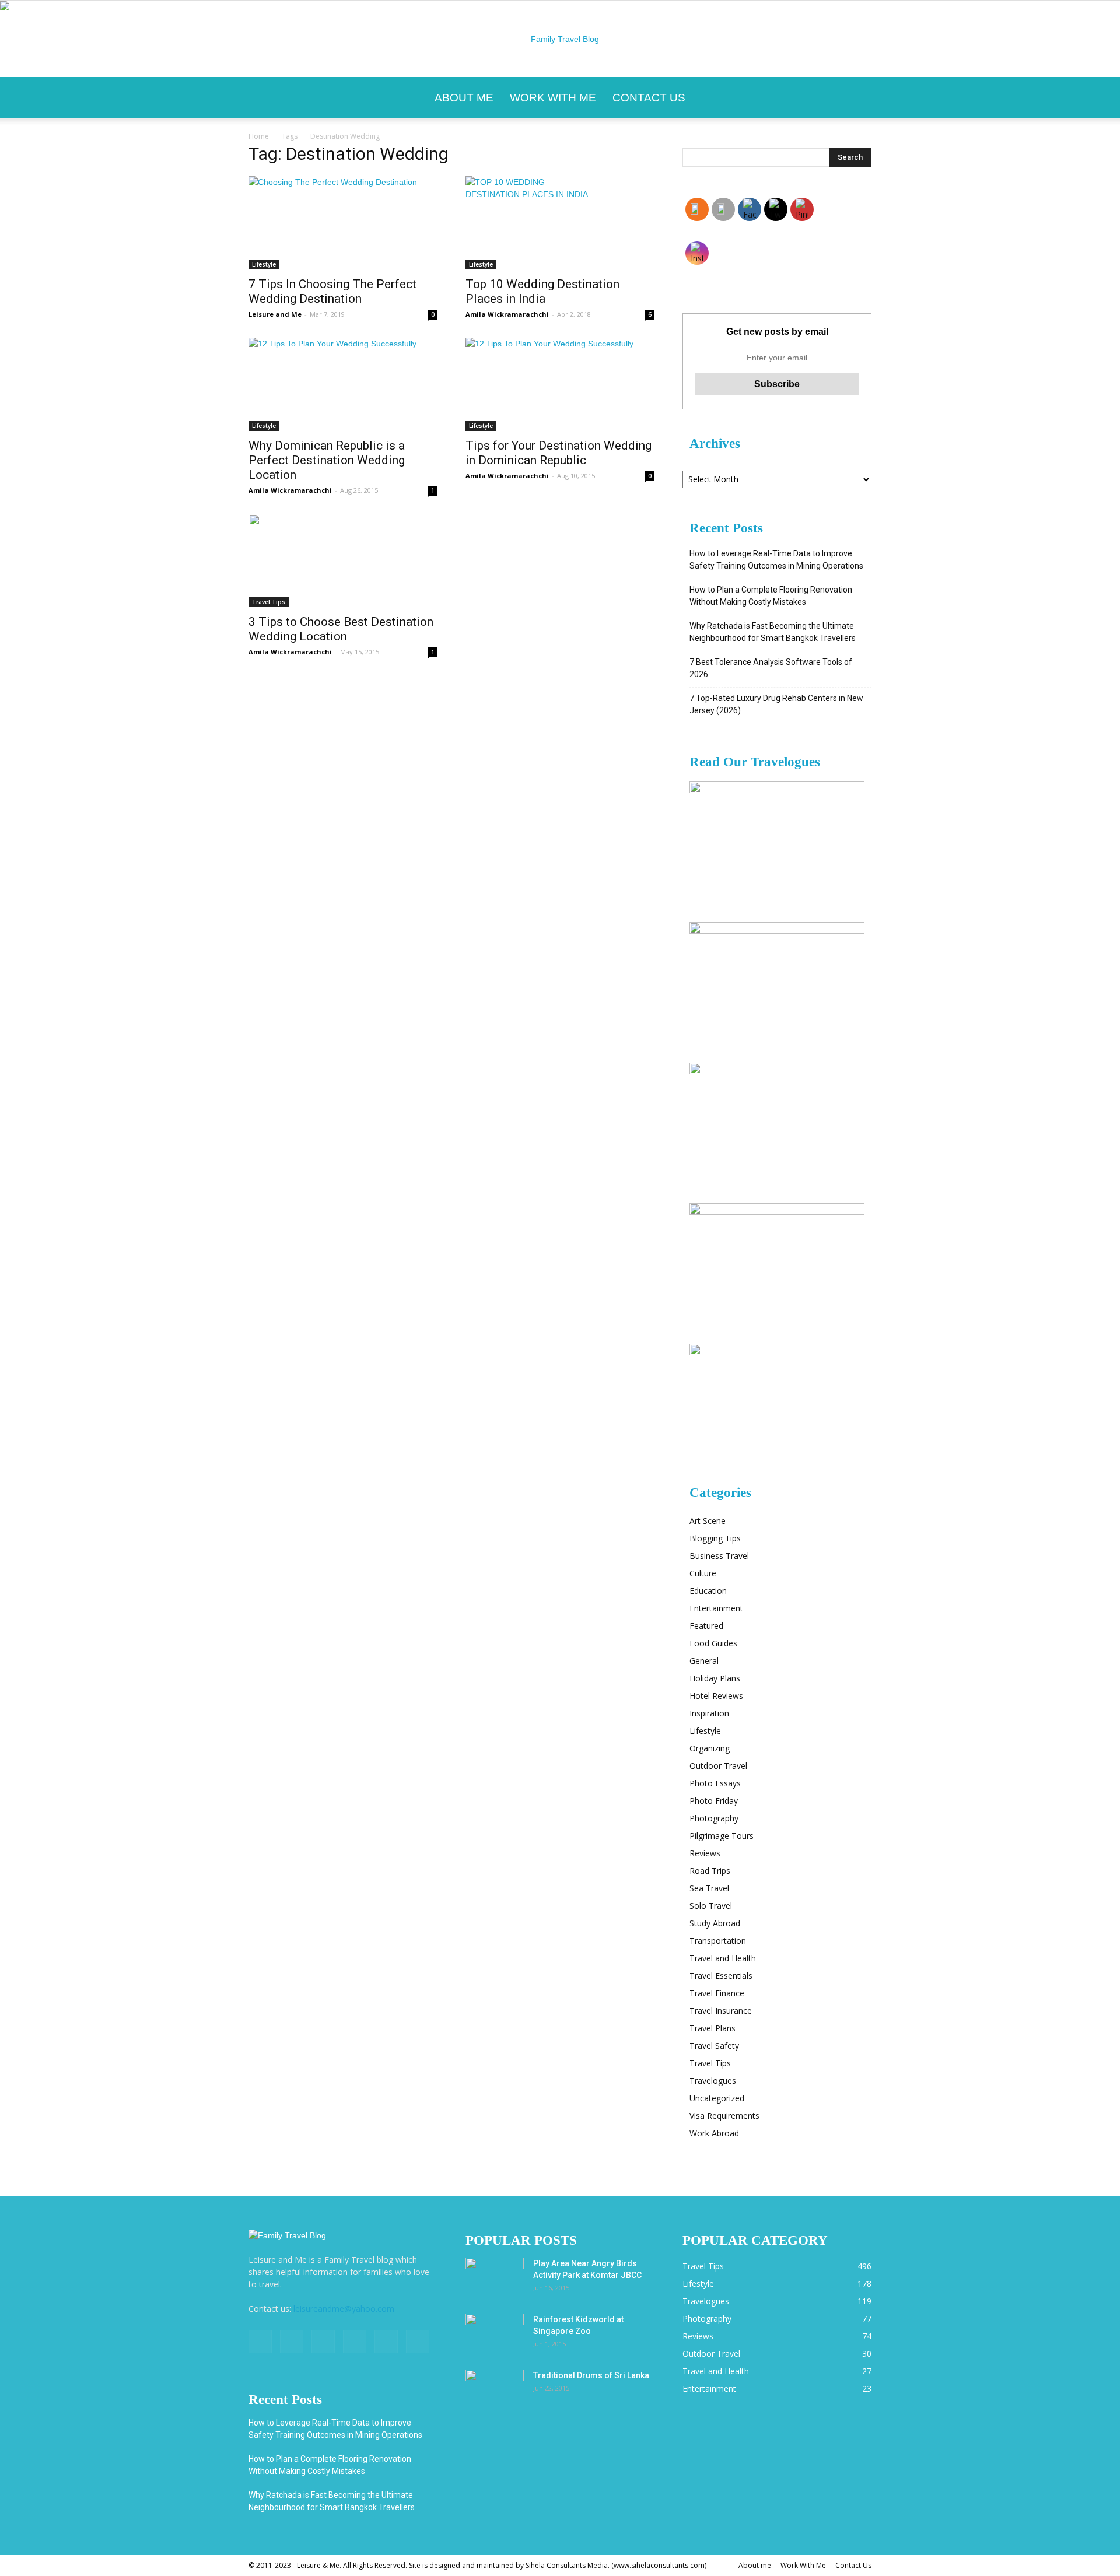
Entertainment (716, 1608)
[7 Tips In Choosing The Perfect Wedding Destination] (343, 223)
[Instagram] (292, 2342)
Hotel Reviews (716, 1696)
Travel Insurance (721, 2011)
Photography (714, 1818)
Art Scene (708, 1521)
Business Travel (719, 1556)
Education (708, 1591)
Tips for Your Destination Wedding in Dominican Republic (559, 453)
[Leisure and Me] (560, 39)
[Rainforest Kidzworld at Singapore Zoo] (495, 2334)
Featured (706, 1626)
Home (259, 136)
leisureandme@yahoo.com (344, 2309)
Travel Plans (713, 2028)
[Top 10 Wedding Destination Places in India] (560, 223)
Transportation (718, 1941)
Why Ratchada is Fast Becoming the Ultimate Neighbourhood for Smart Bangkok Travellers (773, 632)
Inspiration (709, 1713)
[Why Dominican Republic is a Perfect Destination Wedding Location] (343, 384)
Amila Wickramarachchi (507, 314)
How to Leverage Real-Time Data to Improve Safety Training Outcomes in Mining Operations (776, 560)
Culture (703, 1573)
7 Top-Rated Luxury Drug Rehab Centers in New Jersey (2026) (776, 704)
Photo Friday (714, 1801)
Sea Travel (709, 1888)
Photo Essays (715, 1783)
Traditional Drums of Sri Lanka (591, 2375)
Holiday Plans (715, 1678)
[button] (857, 98)
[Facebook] (260, 2342)
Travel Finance (717, 1993)
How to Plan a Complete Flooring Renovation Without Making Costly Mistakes (771, 596)
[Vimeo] (355, 2342)
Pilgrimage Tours (722, 1836)
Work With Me (553, 98)
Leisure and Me (275, 314)
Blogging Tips (715, 1538)
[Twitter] (323, 2342)
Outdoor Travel (718, 1766)
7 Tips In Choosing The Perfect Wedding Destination (332, 291)
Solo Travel (711, 1906)
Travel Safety (714, 2046)
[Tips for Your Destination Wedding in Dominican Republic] (560, 384)
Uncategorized (717, 2098)
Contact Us (649, 98)
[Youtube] (418, 2342)
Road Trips (710, 1871)
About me (464, 98)
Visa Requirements (724, 2116)
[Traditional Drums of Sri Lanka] (495, 2390)
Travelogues (713, 2081)
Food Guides (713, 1643)
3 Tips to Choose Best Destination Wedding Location (341, 629)
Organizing (710, 1748)
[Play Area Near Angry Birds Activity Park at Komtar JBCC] (495, 2278)
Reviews (705, 1853)
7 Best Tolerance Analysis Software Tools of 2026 (771, 668)
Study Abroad (715, 1923)
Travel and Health (723, 1958)
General (704, 1661)
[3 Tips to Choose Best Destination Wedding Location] (343, 560)
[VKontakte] (386, 2342)
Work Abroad (714, 2133)
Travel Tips (269, 602)
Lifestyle (264, 264)
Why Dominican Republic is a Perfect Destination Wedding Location (327, 460)
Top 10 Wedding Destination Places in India (542, 291)
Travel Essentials (721, 1976)
